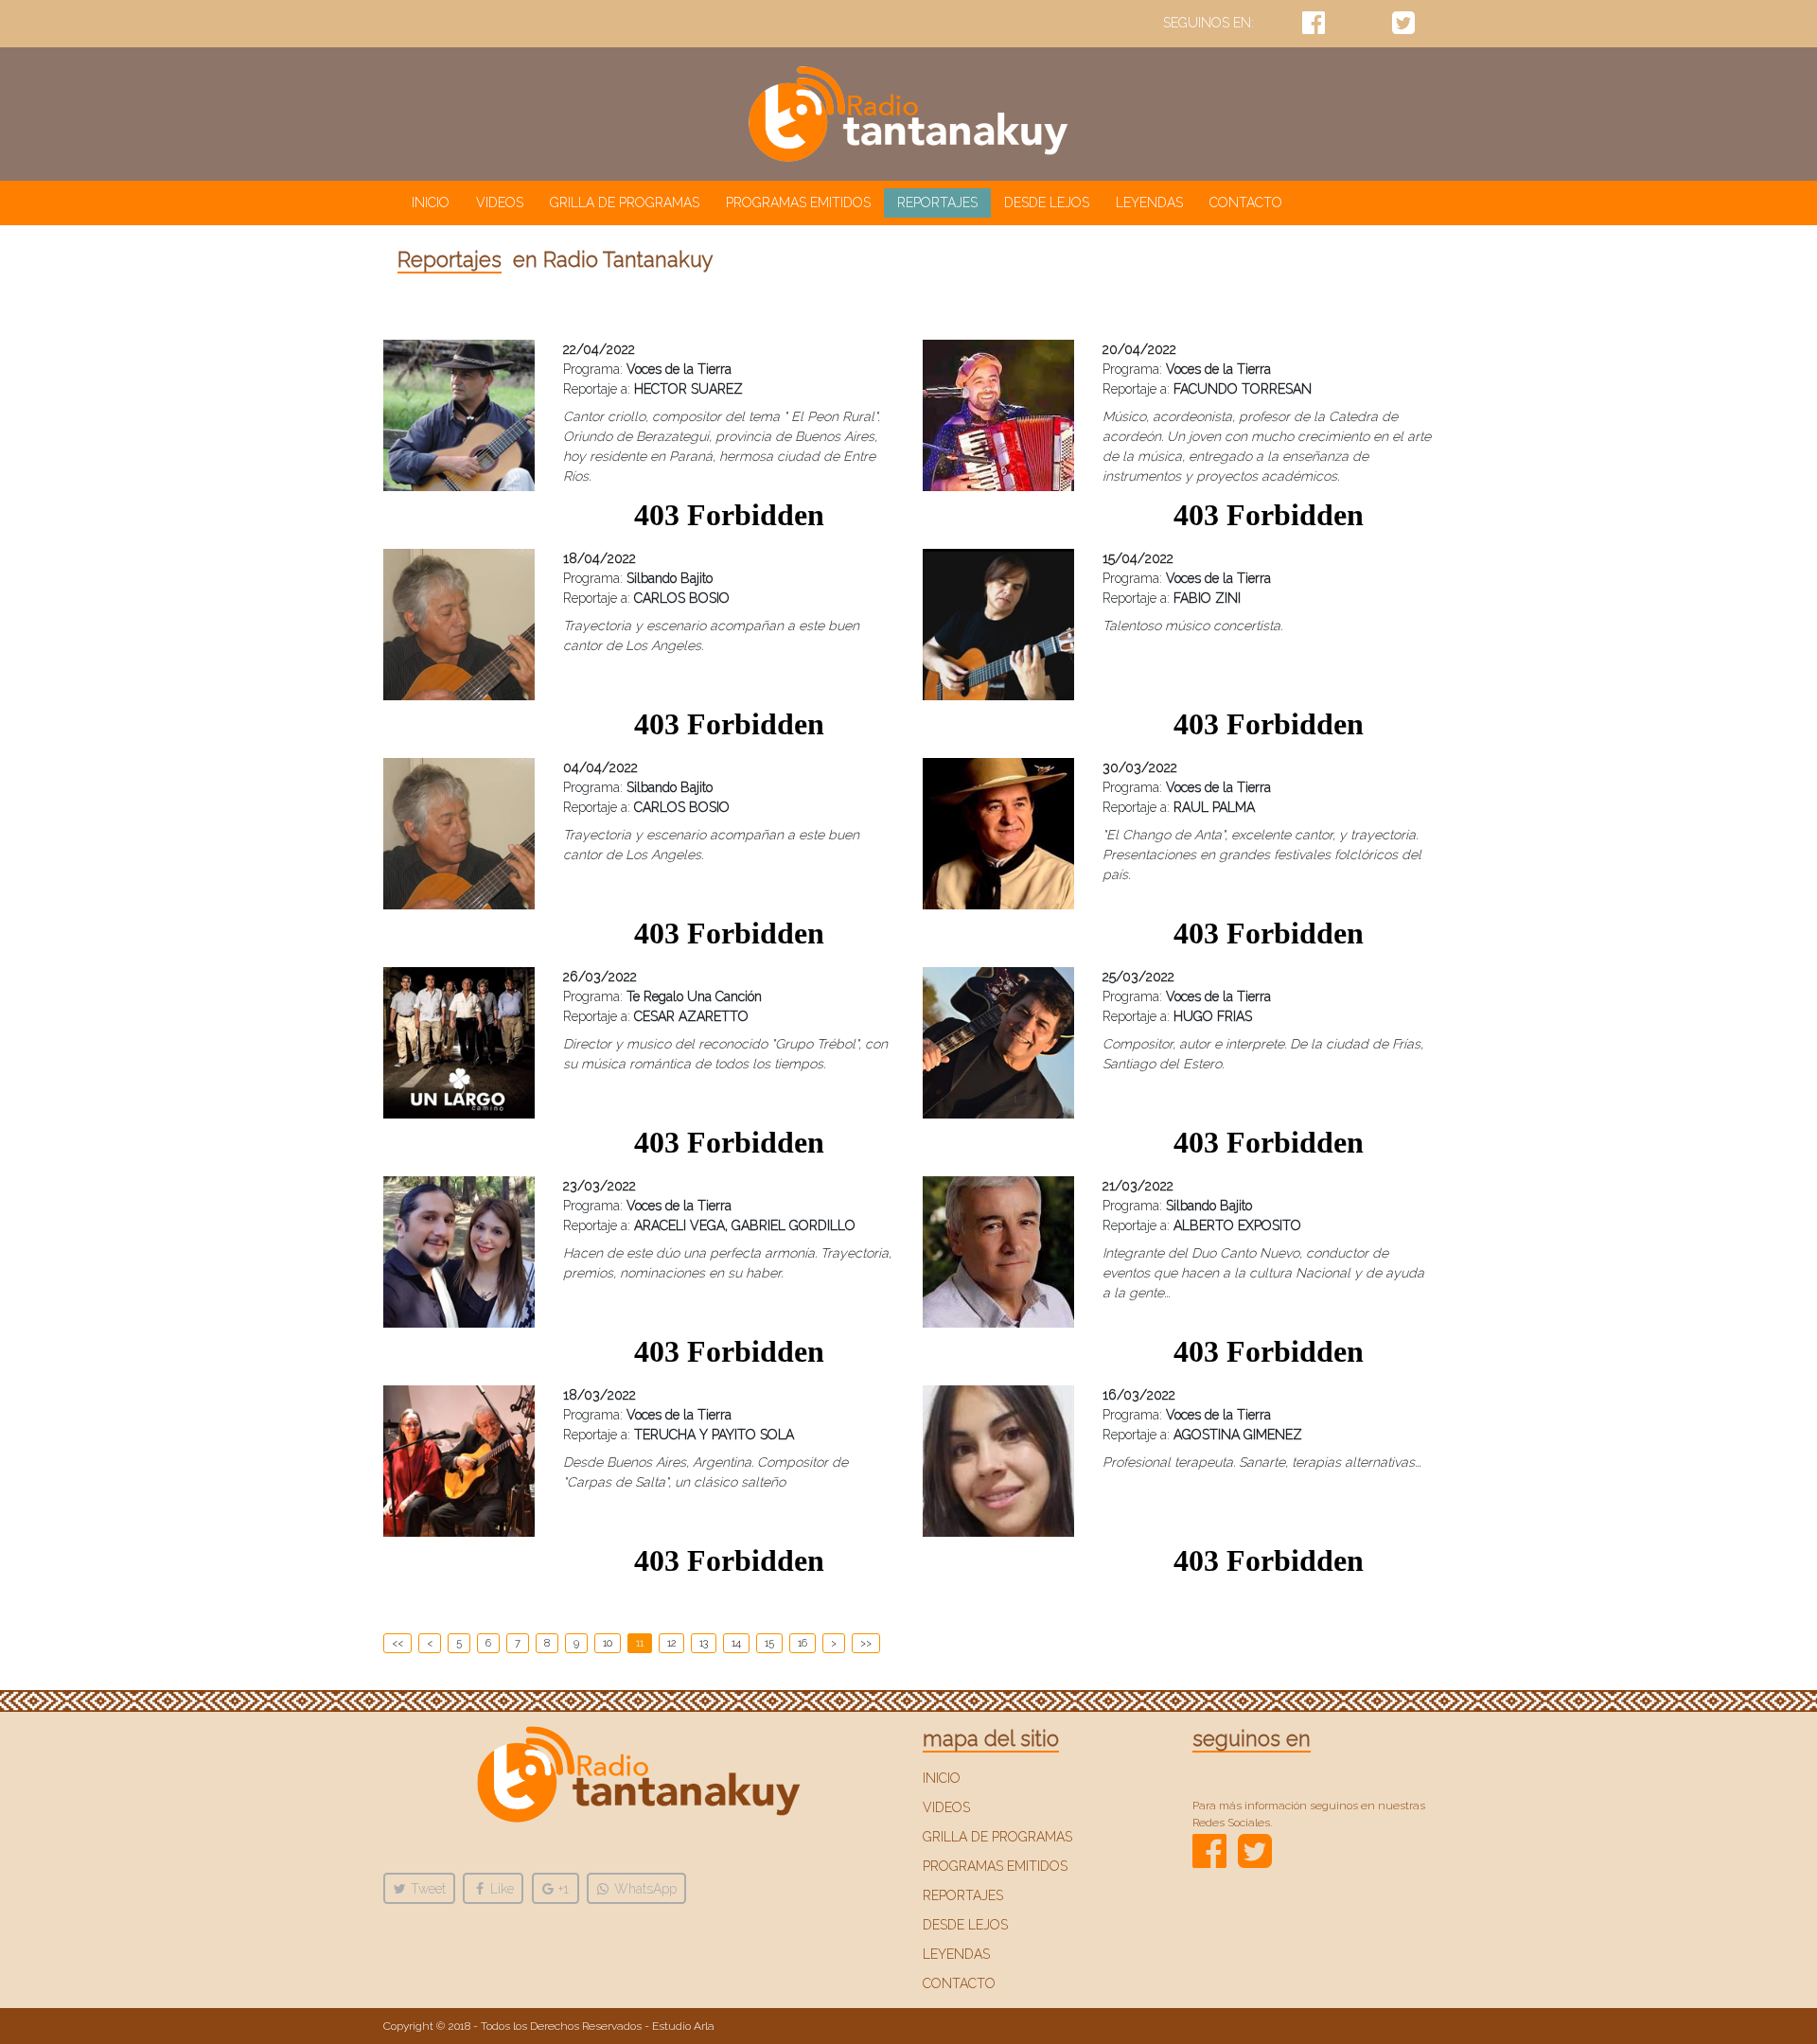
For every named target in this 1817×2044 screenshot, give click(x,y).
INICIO (434, 202)
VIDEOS (500, 203)
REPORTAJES (937, 203)
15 (769, 1643)
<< (397, 1643)
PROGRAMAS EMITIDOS (798, 203)
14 (736, 1643)
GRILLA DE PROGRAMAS (625, 203)
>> (866, 1643)
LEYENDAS (1149, 203)
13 (704, 1643)
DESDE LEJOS (1047, 203)
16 (803, 1643)
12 (671, 1643)
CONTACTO (1246, 203)
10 (608, 1643)
